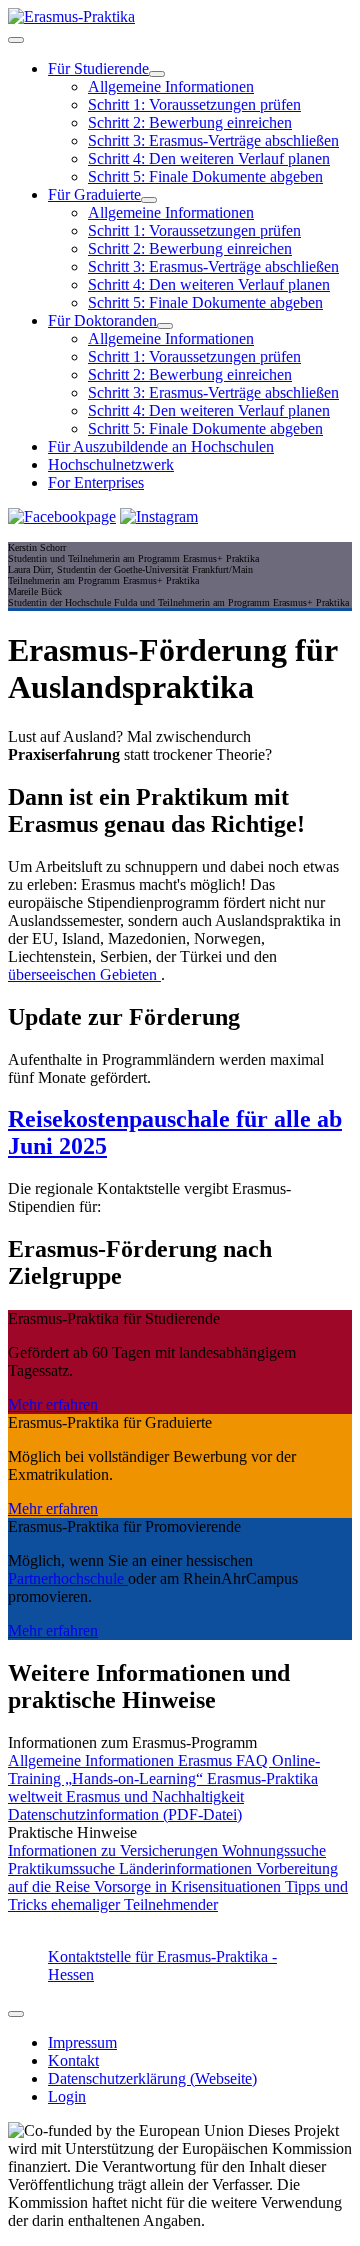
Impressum (82, 2042)
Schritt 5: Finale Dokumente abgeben (205, 176)
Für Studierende (98, 68)
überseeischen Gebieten (84, 974)
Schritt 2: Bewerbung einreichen (190, 122)
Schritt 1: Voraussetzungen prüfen (194, 104)
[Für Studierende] (157, 74)
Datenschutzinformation (125, 1814)
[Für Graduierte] (149, 200)
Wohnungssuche (274, 1850)
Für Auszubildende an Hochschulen (161, 446)
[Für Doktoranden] (165, 326)
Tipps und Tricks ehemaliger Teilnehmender (178, 1895)
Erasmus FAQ (225, 1760)
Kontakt (73, 2060)
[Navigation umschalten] (16, 40)
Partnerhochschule (68, 1578)
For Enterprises (96, 482)
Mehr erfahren (53, 1404)
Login (67, 2096)
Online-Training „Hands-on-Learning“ (164, 1769)
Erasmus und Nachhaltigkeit (155, 1796)
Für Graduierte (94, 194)
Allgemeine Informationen (171, 86)
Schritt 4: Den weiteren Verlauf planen (209, 158)
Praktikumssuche (63, 1868)
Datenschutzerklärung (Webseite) (152, 2078)
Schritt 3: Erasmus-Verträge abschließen (213, 140)
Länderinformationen (187, 1868)
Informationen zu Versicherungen (115, 1850)
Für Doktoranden (102, 320)
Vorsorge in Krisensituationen (189, 1886)
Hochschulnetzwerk (111, 464)
